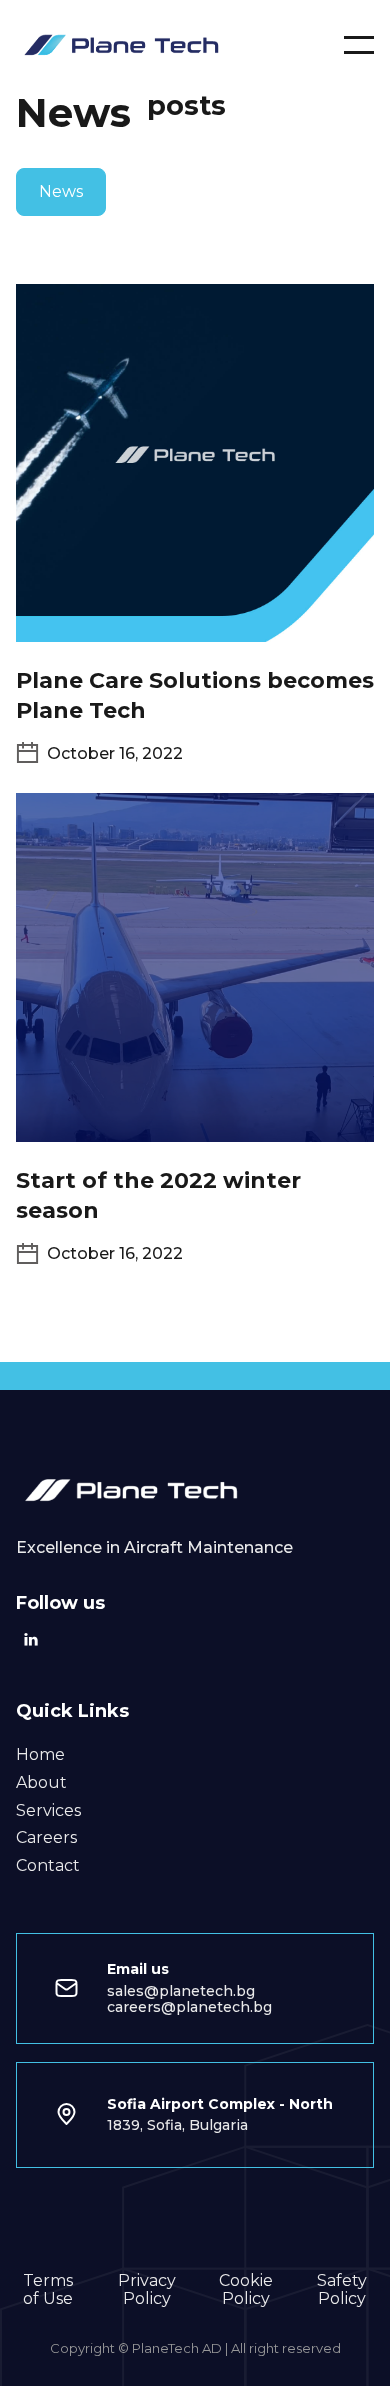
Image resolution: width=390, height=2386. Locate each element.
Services (48, 1811)
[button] (359, 45)
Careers (46, 1838)
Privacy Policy (147, 2290)
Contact (48, 1866)
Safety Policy (342, 2290)
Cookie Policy (246, 2290)
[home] (126, 44)
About (41, 1783)
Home (40, 1755)
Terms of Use (48, 2290)
